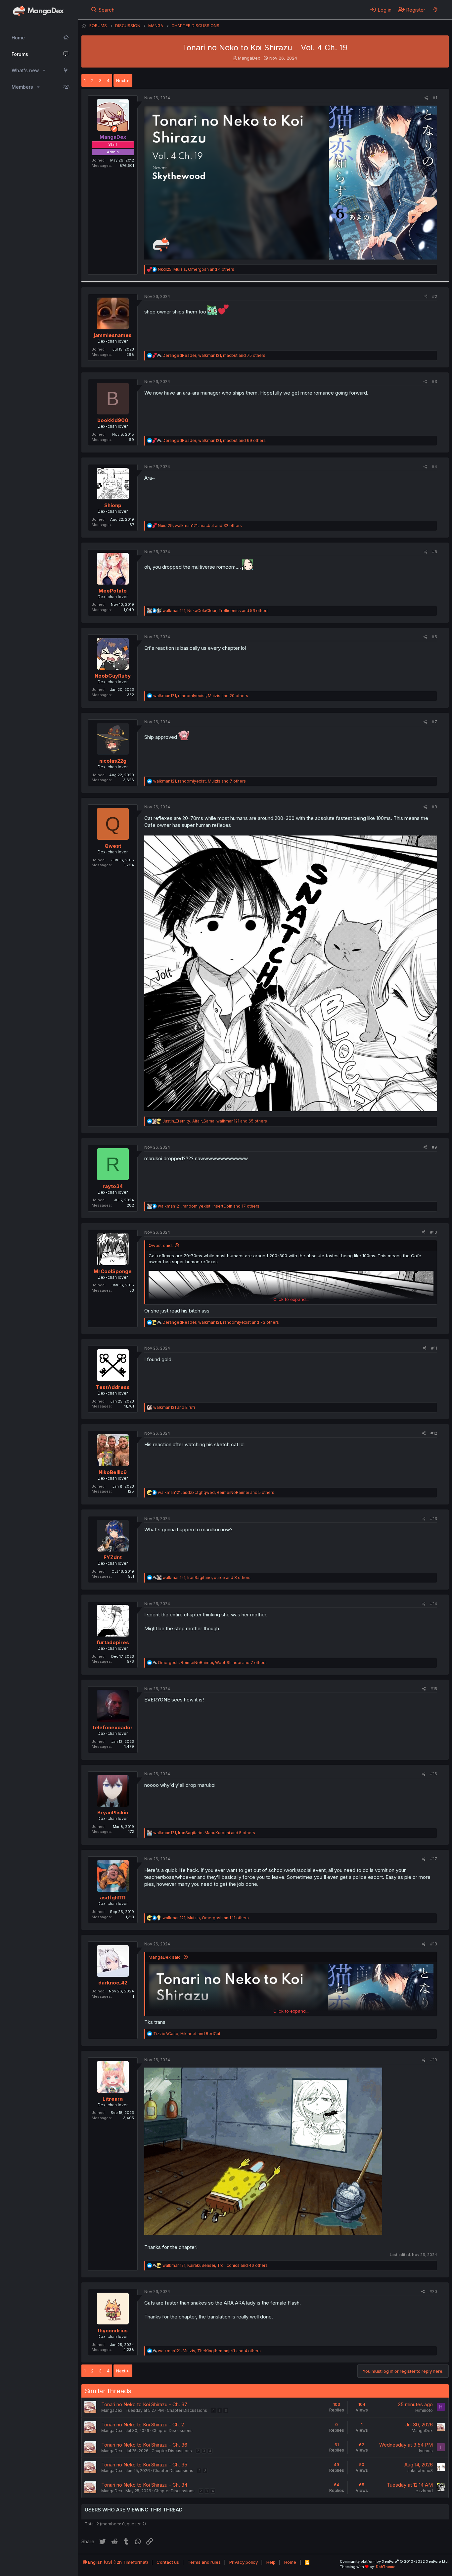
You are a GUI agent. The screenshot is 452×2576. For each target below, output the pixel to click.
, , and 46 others (215, 2265)
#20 (433, 2291)
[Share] (426, 98)
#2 (435, 296)
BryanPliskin (113, 1813)
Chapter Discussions (187, 2410)
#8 (434, 807)
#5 (435, 552)
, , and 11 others (206, 1918)
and (174, 1407)
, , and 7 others (200, 781)
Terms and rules (204, 2562)
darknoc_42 (113, 1983)
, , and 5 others (216, 1492)
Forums (20, 54)
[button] (44, 71)
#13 (434, 1519)
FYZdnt (113, 1557)
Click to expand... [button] (291, 1299)
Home (18, 38)
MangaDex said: (165, 1957)
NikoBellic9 (113, 1472)
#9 (434, 1147)
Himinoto (424, 2410)
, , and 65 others (215, 1121)
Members (22, 87)
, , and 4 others (196, 269)
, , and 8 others (206, 1577)
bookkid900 (113, 420)
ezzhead (424, 2491)
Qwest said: (161, 1245)
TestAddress (113, 1387)
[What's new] (435, 10)
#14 (434, 1604)
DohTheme (386, 2567)
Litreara (113, 2099)
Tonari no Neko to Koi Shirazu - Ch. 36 (144, 2445)
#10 (434, 1232)
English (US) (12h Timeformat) (117, 2562)
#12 (434, 1433)
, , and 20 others (201, 696)
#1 (435, 98)
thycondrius (113, 2331)
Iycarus (426, 2451)
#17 (434, 1859)
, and (187, 2034)
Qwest (113, 846)
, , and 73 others (221, 1322)
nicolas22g (113, 761)
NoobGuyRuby (113, 676)
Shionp (113, 505)
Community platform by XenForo (394, 2561)
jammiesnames (113, 335)
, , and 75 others (214, 355)
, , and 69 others (214, 440)
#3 (434, 382)
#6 (434, 637)
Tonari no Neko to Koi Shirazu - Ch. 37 (144, 2404)
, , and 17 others (209, 1206)
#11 (434, 1348)
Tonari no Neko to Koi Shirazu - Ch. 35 (144, 2465)
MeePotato (113, 591)
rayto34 (113, 1186)
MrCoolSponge (113, 1271)
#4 (434, 467)
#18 (434, 1944)
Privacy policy (244, 2562)
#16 (434, 1774)
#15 (434, 1689)
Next (121, 80)
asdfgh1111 (113, 1898)
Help (271, 2562)
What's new (25, 70)
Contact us (168, 2562)
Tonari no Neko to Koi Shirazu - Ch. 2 (143, 2425)
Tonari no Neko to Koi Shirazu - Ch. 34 (144, 2485)
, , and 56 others (216, 611)
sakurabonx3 (420, 2471)
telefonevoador (113, 1727)
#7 (434, 722)
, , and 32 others (200, 525)
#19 (434, 2060)
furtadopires (113, 1642)
